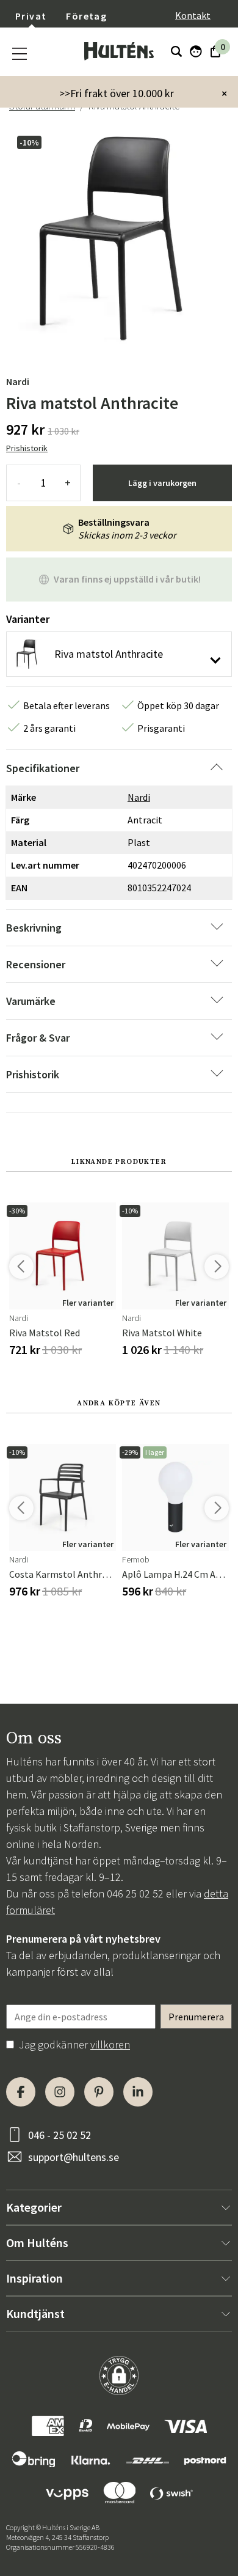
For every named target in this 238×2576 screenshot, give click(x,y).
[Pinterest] (99, 2092)
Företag (86, 16)
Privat (31, 16)
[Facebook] (21, 2092)
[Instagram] (60, 2092)
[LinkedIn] (138, 2092)
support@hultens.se (74, 2157)
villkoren (110, 2044)
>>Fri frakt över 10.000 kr (117, 93)
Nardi (18, 381)
